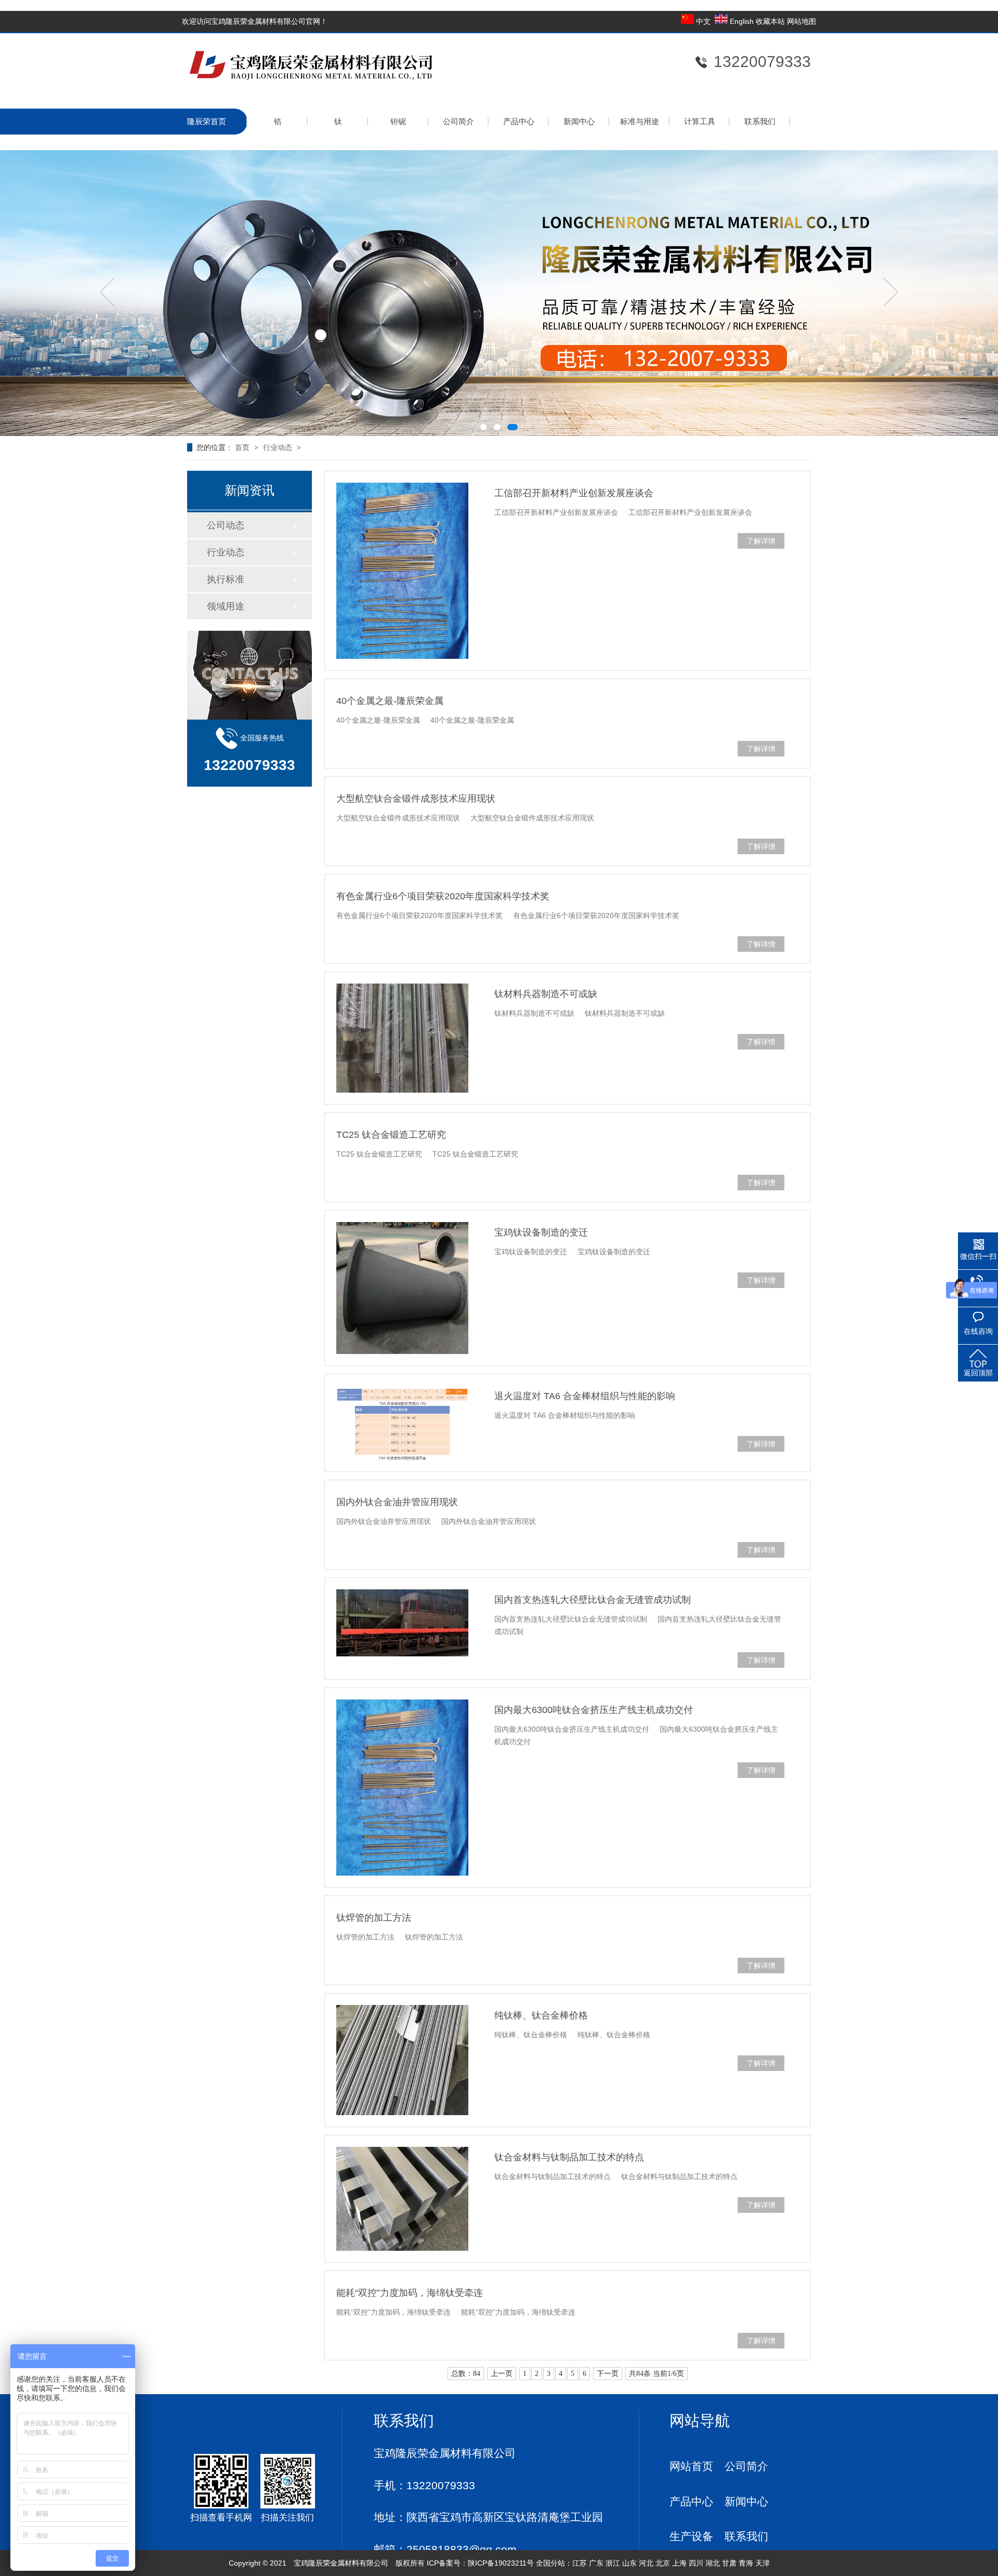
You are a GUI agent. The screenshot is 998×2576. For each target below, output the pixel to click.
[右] (891, 292)
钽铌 (398, 121)
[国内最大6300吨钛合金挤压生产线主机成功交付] (402, 1788)
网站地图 (802, 21)
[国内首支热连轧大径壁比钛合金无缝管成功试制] (402, 1623)
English (742, 21)
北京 (663, 2563)
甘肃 (729, 2563)
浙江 (613, 2563)
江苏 (580, 2563)
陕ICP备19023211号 (501, 2563)
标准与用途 (640, 121)
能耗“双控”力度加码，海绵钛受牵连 (410, 2293)
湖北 (713, 2563)
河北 (646, 2563)
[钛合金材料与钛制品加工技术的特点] (402, 2199)
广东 (596, 2563)
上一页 (502, 2374)
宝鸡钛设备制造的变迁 (541, 1232)
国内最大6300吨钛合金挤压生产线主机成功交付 (594, 1710)
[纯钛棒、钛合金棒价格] (402, 2060)
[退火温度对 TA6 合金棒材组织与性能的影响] (402, 1423)
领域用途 (226, 606)
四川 (696, 2563)
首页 (242, 447)
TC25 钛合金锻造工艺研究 (391, 1135)
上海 (679, 2563)
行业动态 (278, 447)
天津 (763, 2563)
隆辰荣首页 (207, 121)
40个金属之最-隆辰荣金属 (390, 701)
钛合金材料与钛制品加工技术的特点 (569, 2157)
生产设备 (691, 2536)
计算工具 (700, 121)
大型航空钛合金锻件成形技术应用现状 (416, 799)
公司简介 (458, 121)
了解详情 (761, 541)
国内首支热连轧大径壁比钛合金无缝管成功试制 (593, 1600)
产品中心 (519, 121)
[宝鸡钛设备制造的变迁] (402, 1288)
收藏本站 (771, 21)
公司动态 (226, 525)
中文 (703, 21)
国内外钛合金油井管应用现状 (397, 1502)
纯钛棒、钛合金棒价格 (541, 2015)
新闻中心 (579, 121)
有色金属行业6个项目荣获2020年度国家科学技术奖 (443, 896)
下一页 (608, 2374)
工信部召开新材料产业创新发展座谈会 (574, 493)
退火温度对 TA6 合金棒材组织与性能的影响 (585, 1396)
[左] (107, 292)
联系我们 (760, 121)
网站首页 (691, 2466)
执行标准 (226, 579)
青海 (746, 2563)
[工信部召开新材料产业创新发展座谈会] (402, 571)
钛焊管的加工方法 (374, 1918)
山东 (629, 2563)
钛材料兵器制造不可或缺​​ (546, 994)
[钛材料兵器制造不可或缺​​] (402, 1038)
